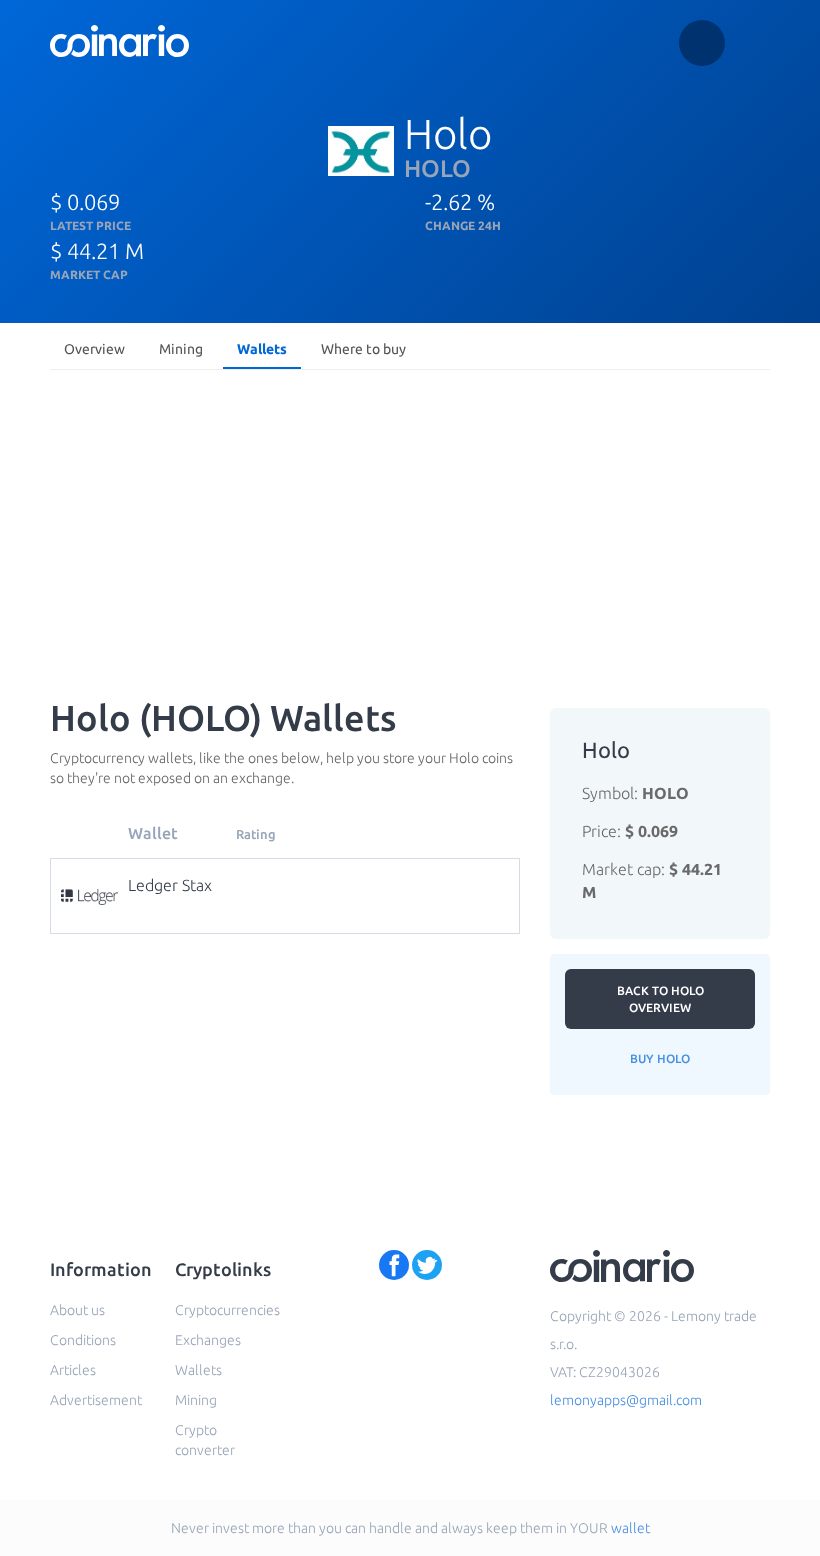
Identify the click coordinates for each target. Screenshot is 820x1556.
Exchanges (208, 1340)
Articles (73, 1370)
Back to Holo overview (660, 999)
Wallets (262, 349)
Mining (181, 349)
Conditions (83, 1340)
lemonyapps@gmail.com (626, 1400)
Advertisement (96, 1400)
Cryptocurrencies (227, 1310)
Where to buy (363, 349)
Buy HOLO (660, 1058)
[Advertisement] (410, 528)
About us (77, 1310)
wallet (630, 1528)
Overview (94, 349)
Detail (290, 883)
